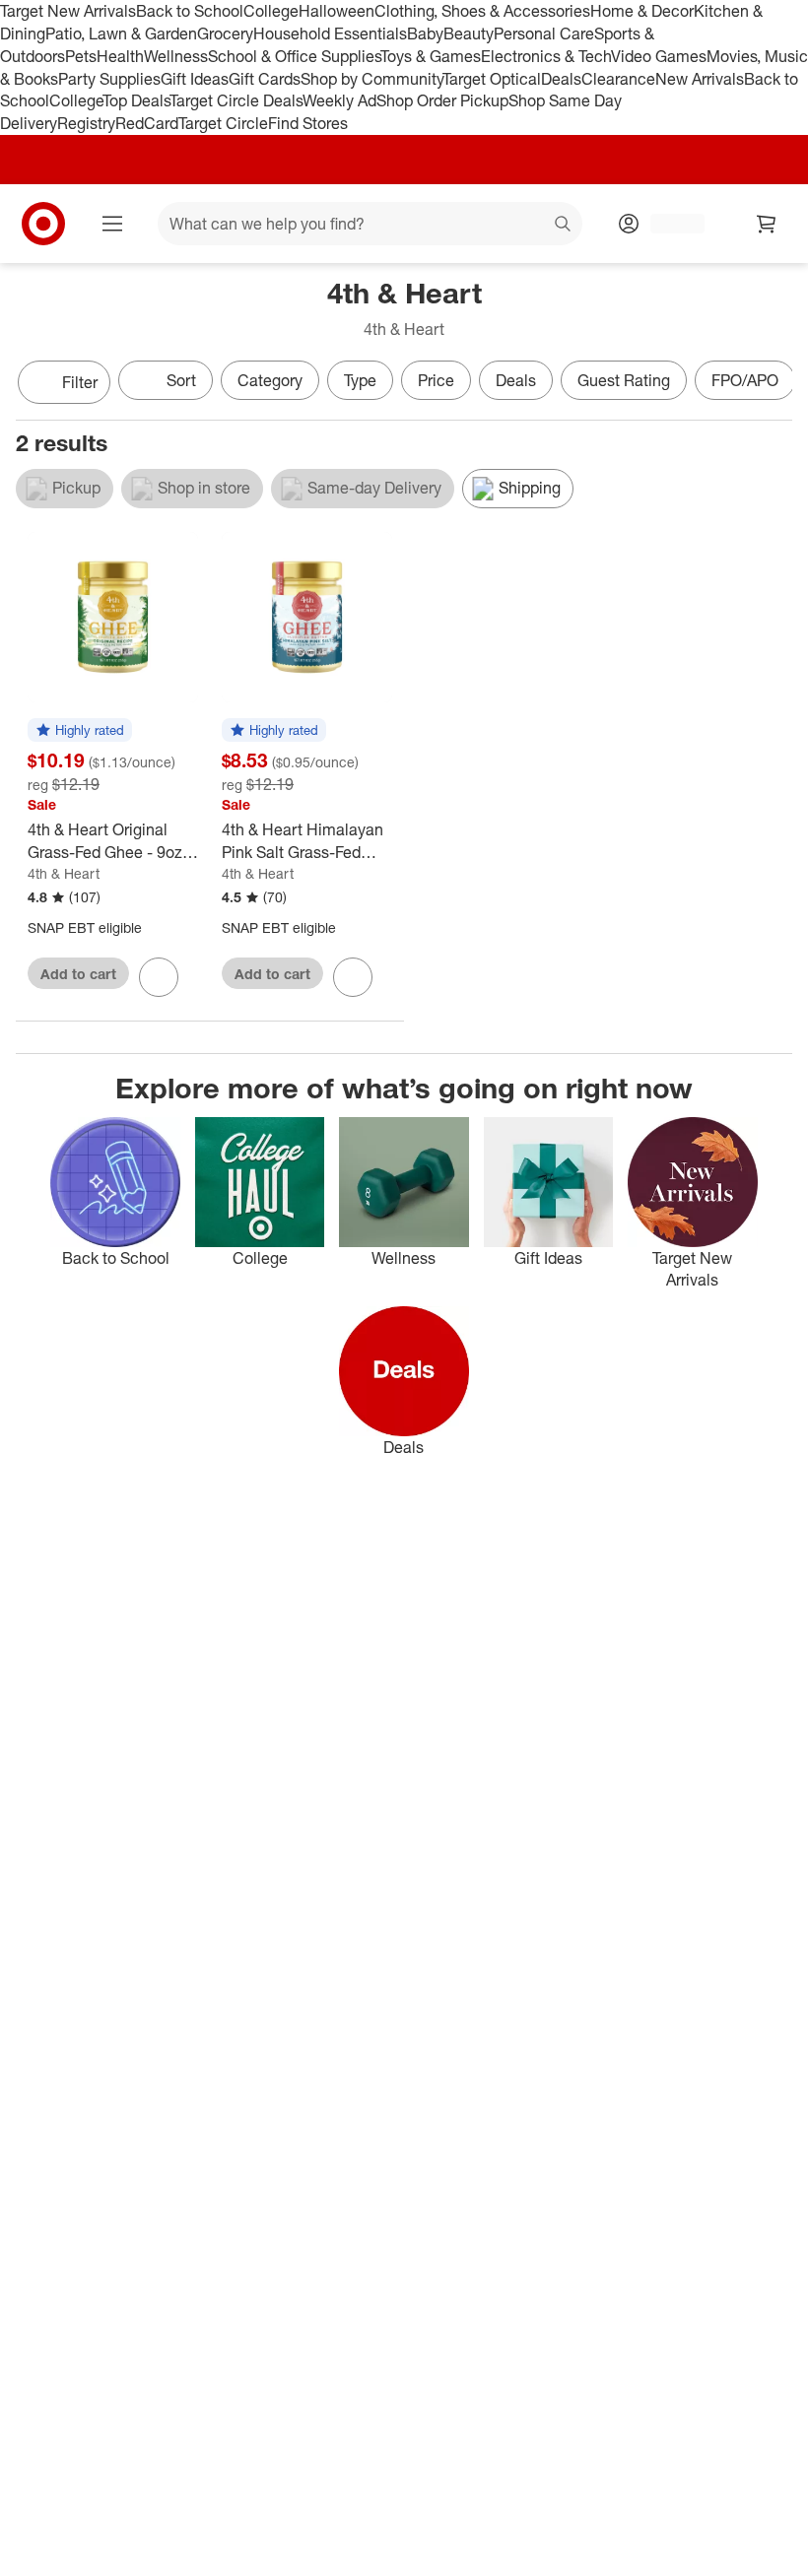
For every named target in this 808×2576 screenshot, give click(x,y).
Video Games (659, 56)
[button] (80, 731)
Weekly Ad (339, 100)
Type (360, 380)
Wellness (176, 56)
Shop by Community (371, 79)
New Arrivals (700, 79)
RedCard (147, 123)
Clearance (618, 79)
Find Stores (308, 123)
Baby (425, 33)
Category (270, 380)
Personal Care (544, 33)
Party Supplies (109, 79)
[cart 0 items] (767, 224)
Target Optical (492, 79)
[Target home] (43, 224)
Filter (80, 382)
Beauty (469, 33)
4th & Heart (64, 873)
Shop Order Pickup (442, 100)
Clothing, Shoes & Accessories (482, 11)
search (564, 226)
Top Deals (136, 100)
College (271, 11)
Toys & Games (431, 56)
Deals (561, 79)
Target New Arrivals (68, 11)
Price (436, 380)
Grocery (225, 33)
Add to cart (78, 974)
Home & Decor (642, 11)
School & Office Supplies (294, 56)
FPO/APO (745, 380)
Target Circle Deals (236, 100)
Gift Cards (265, 79)
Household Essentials (330, 33)
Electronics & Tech (546, 56)
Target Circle (223, 123)
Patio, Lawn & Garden (121, 33)
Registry (86, 123)
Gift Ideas (195, 79)
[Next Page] (773, 384)
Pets (81, 56)
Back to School (190, 11)
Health (120, 56)
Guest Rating (624, 380)
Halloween (337, 11)
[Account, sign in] (668, 224)
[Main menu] (112, 224)
